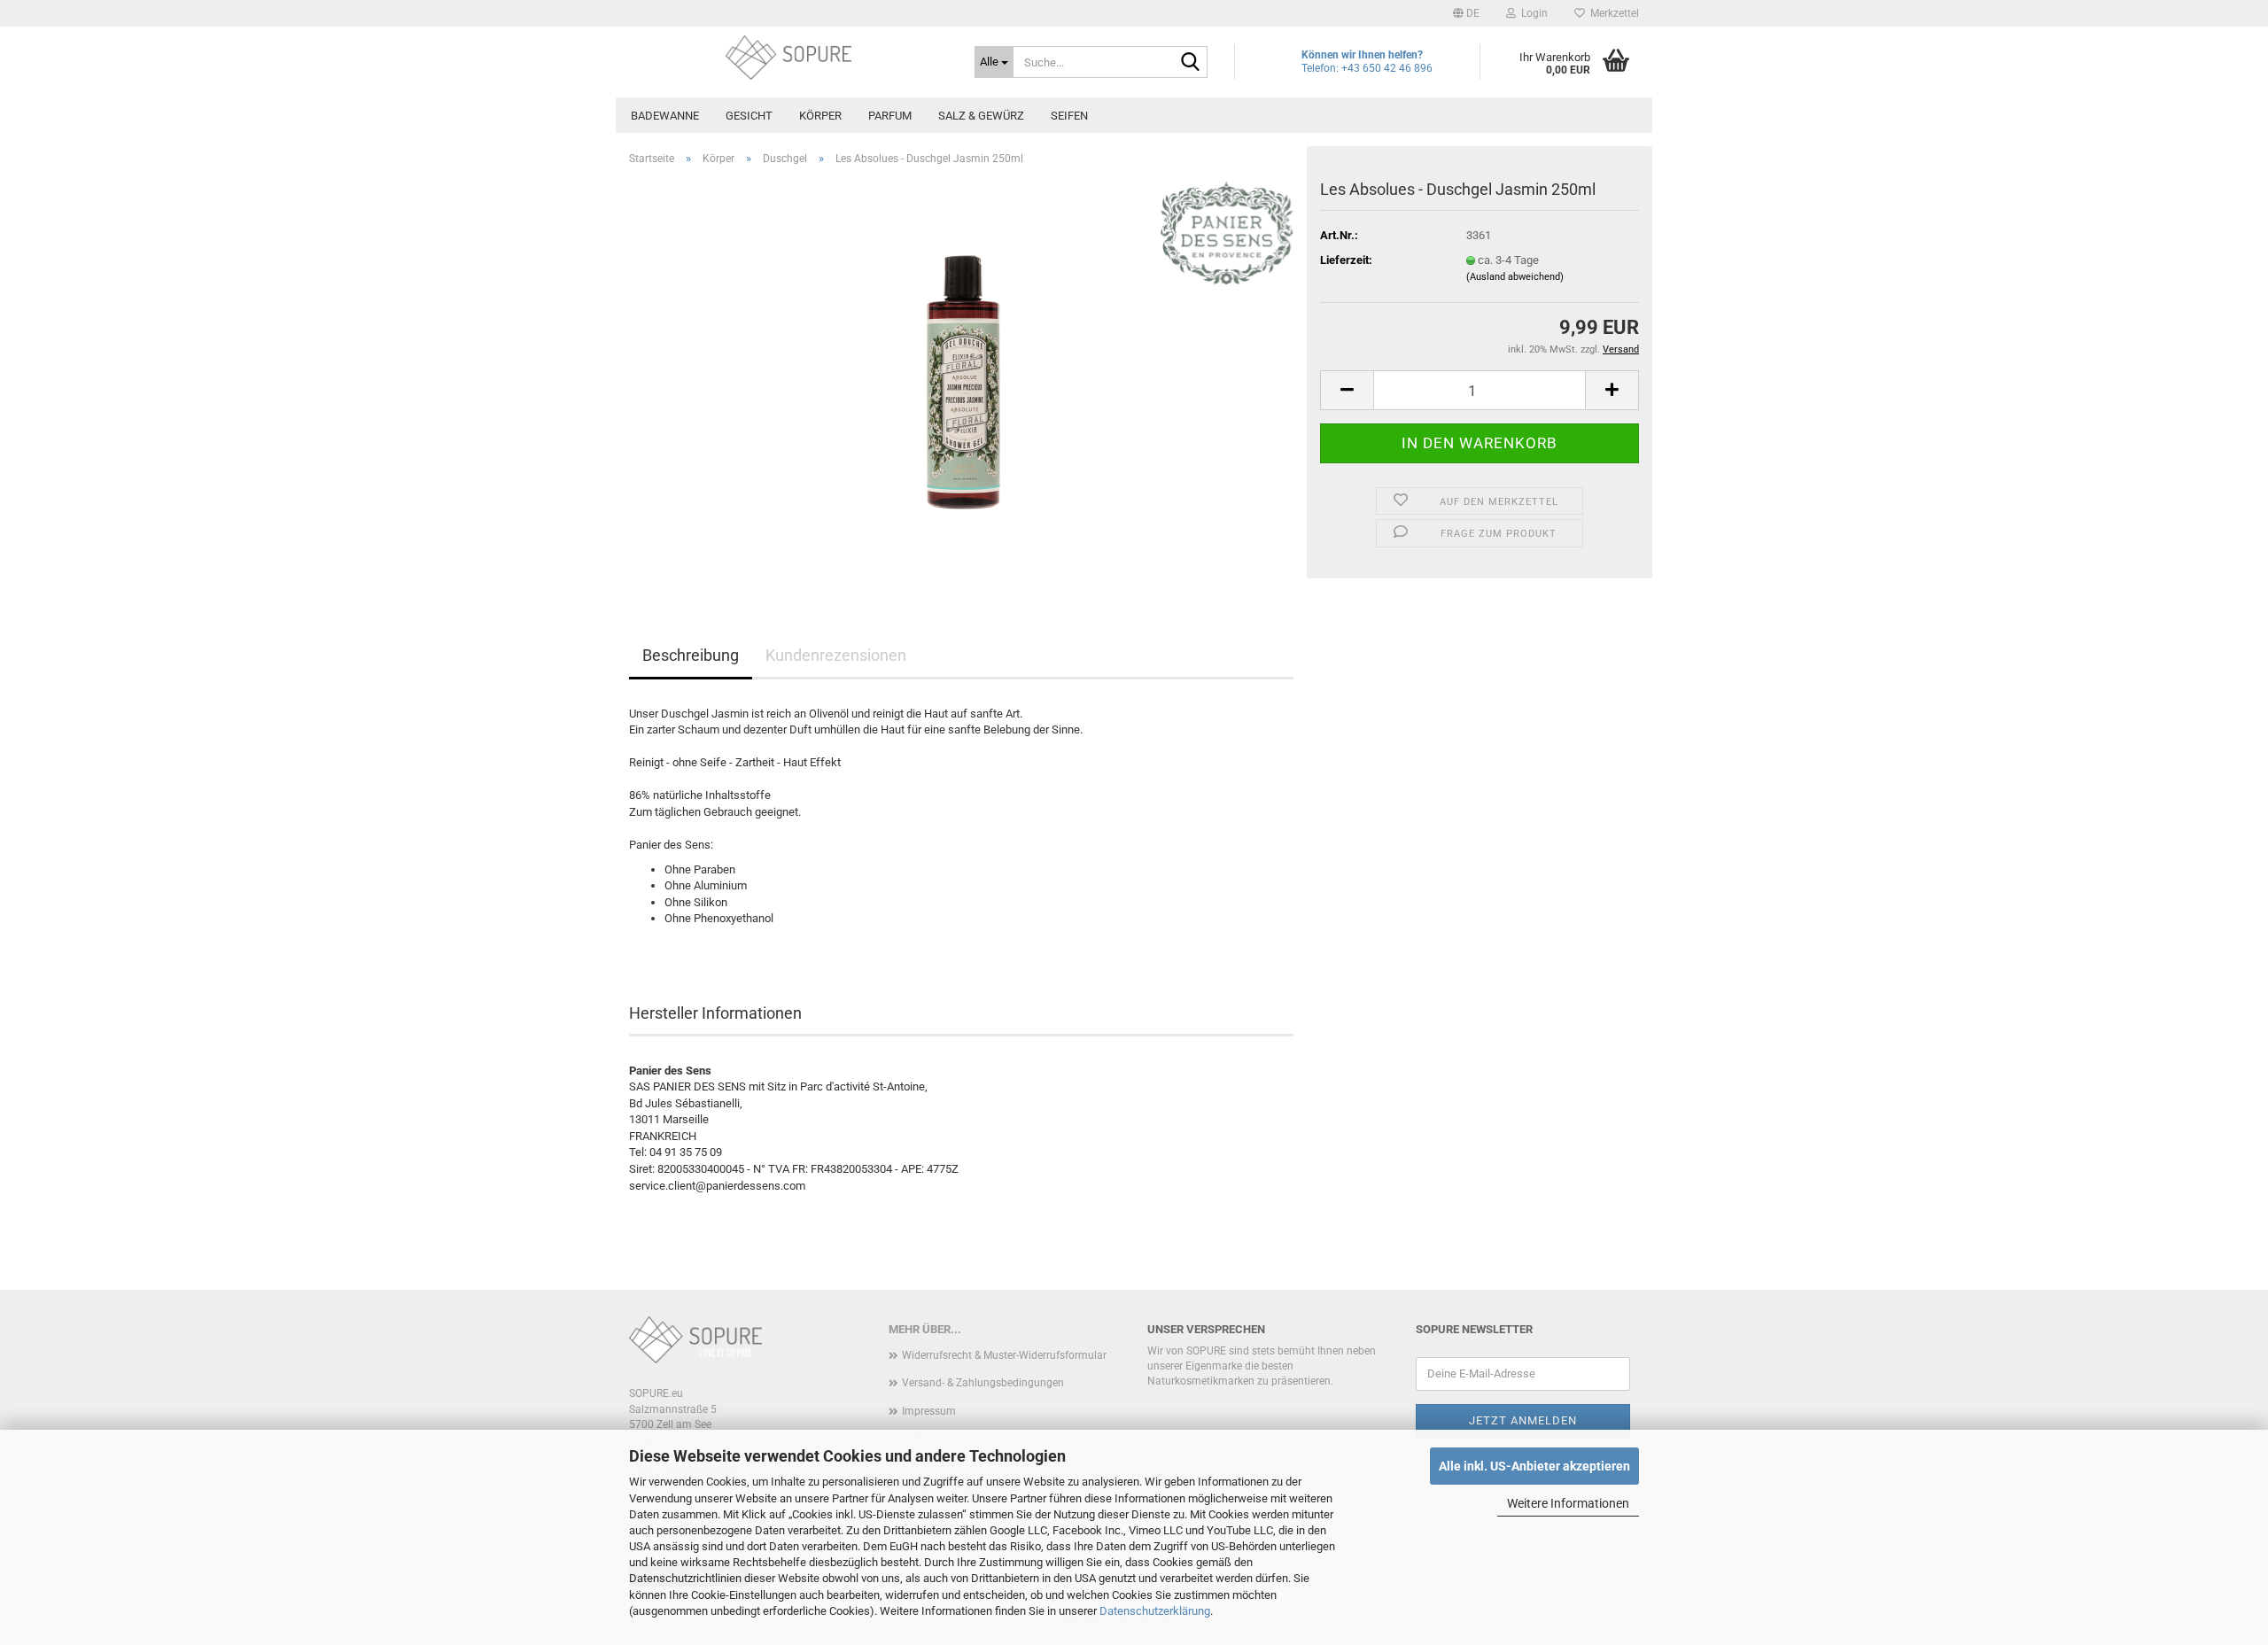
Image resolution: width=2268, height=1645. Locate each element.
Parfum (890, 116)
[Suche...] (1191, 63)
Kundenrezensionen (836, 655)
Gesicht (749, 116)
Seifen (1069, 116)
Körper (820, 116)
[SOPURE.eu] (788, 58)
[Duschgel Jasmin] (961, 379)
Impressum (929, 1411)
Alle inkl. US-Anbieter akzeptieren (1534, 1466)
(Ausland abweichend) (1515, 277)
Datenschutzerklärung (1155, 1611)
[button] (1466, 13)
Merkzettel (1612, 13)
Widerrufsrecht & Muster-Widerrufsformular (1004, 1355)
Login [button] (1532, 13)
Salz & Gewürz (981, 116)
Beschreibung (691, 655)
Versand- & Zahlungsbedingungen (983, 1383)
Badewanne (665, 116)
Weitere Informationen (1568, 1503)
